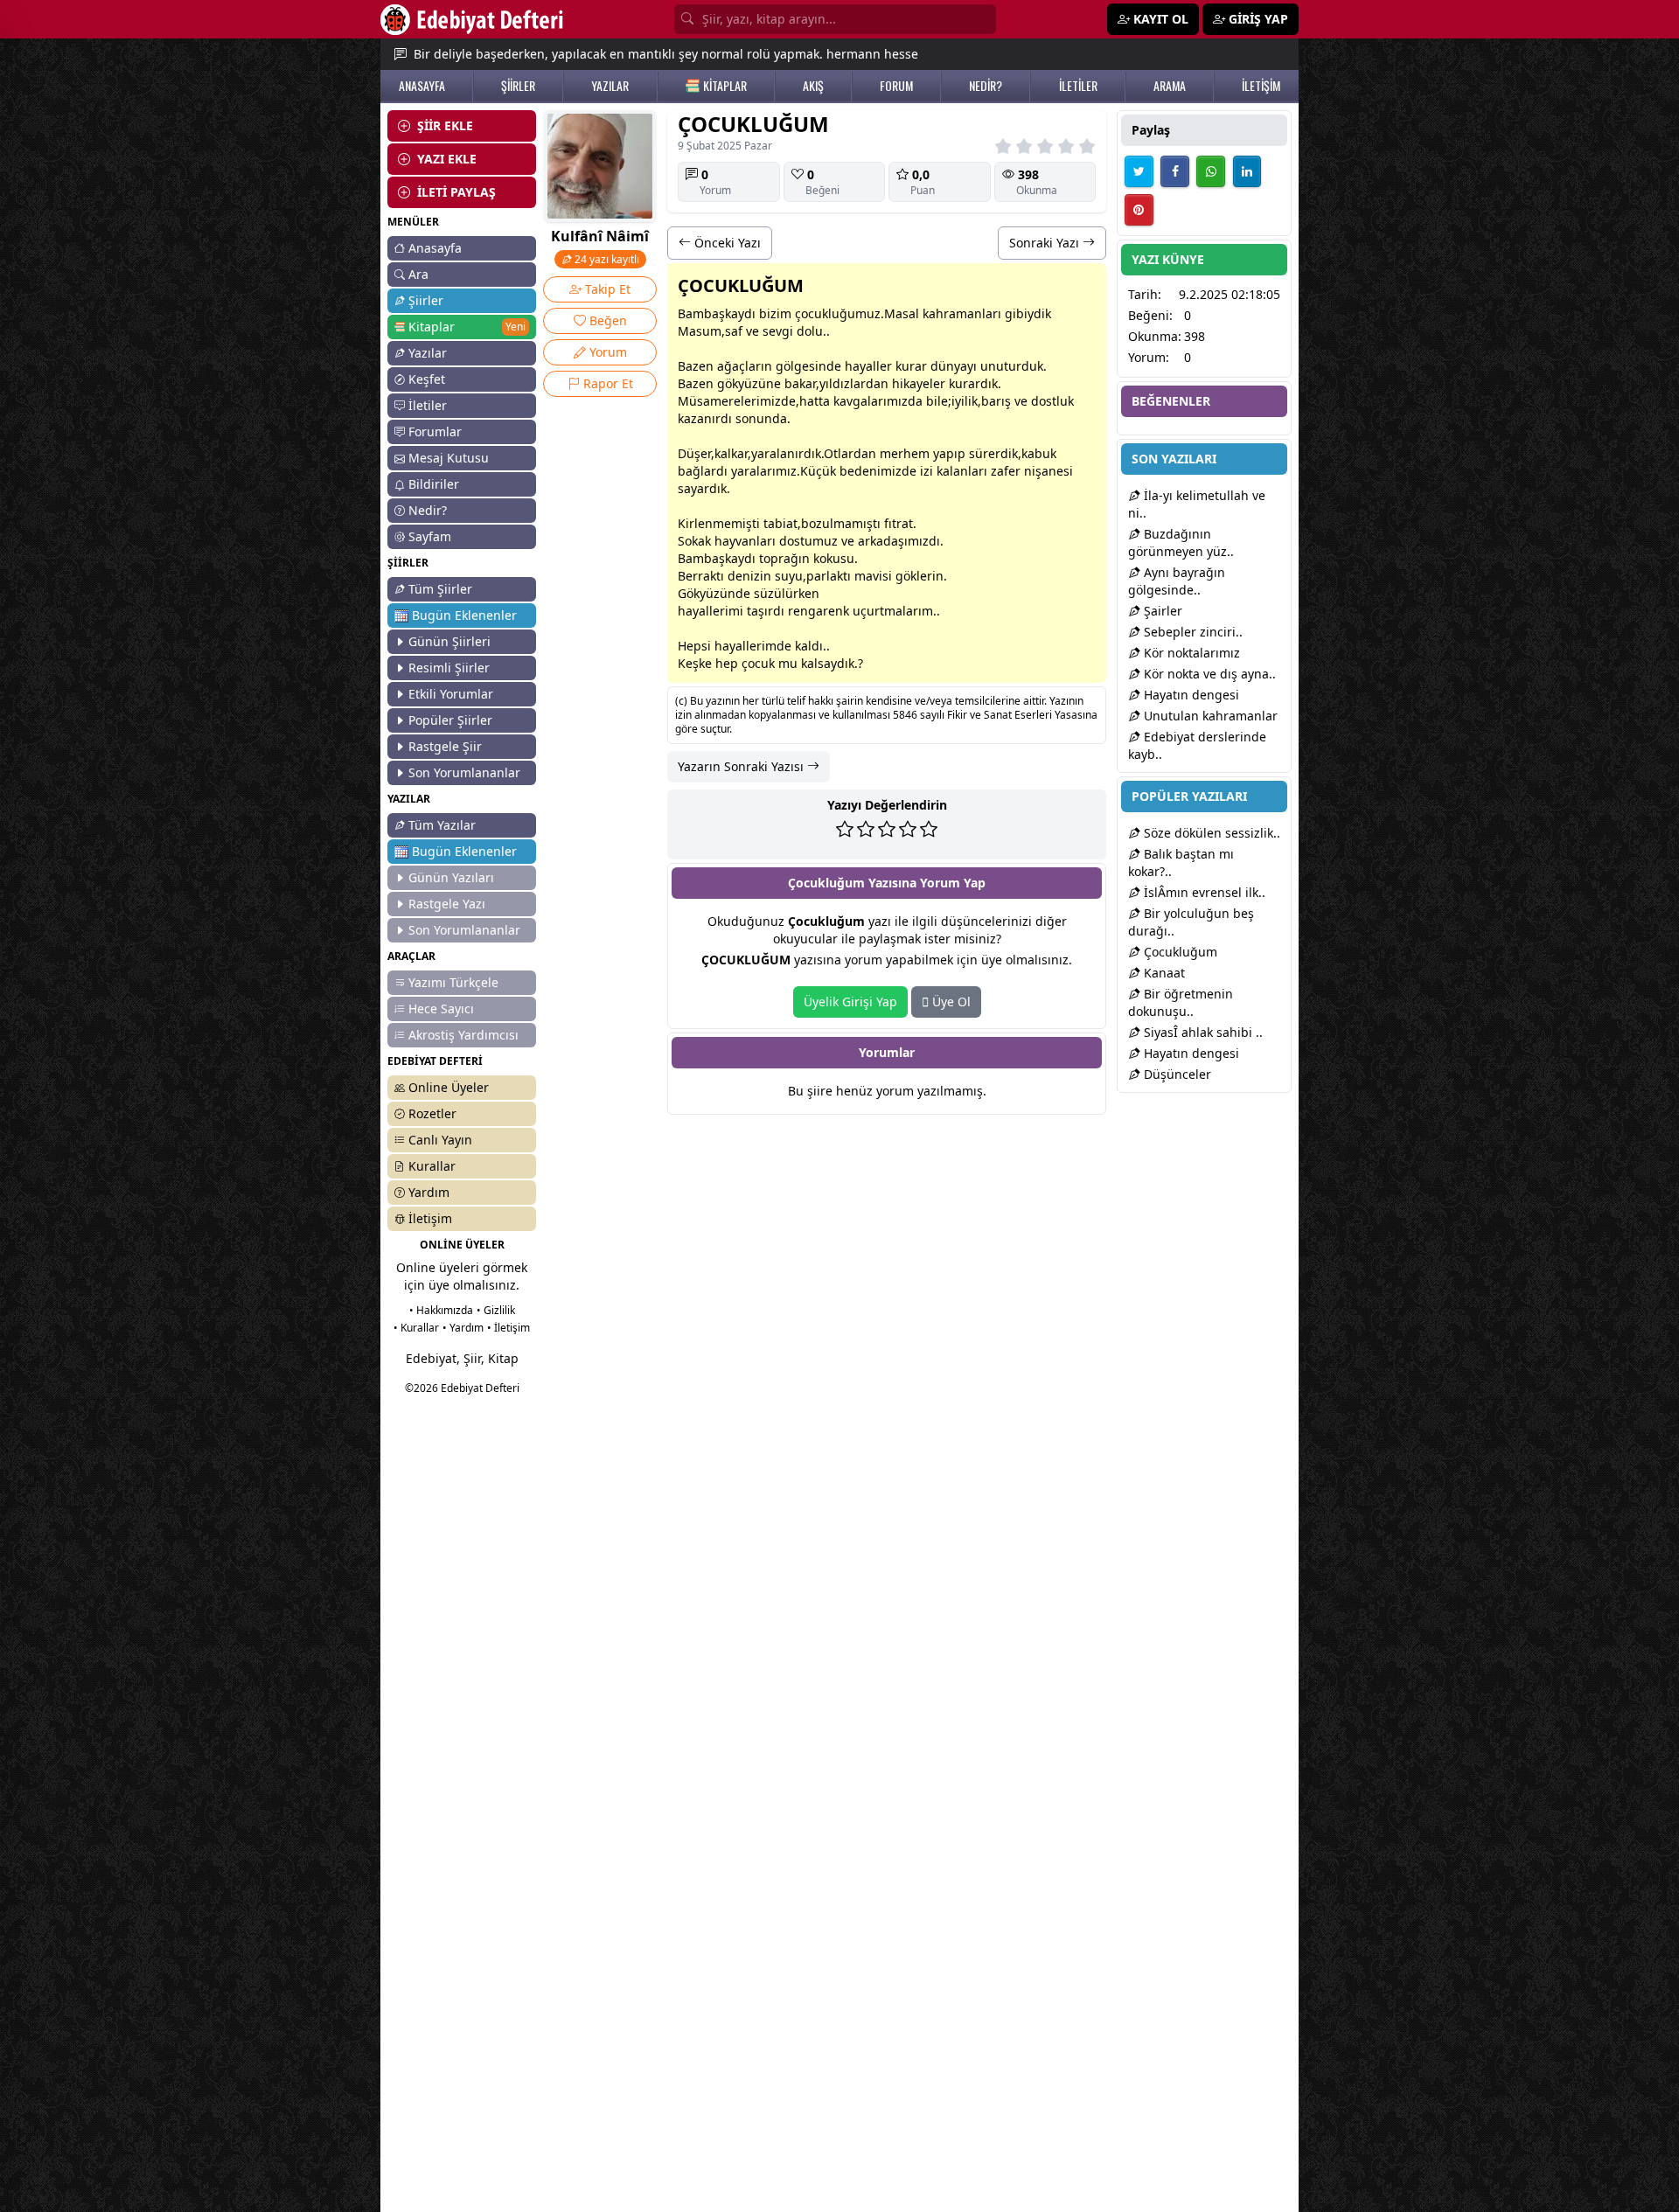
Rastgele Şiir (445, 746)
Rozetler (432, 1113)
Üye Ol (950, 1002)
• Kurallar (416, 1328)
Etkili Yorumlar (451, 694)
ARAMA (1170, 86)
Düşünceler (1176, 1074)
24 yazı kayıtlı (606, 259)
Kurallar (432, 1166)
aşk (721, 313)
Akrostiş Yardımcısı (463, 1035)
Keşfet (427, 379)
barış (996, 401)
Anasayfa (435, 248)
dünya (949, 366)
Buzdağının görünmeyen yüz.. (1181, 543)
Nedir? (428, 510)
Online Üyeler (449, 1087)
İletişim (430, 1218)
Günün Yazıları (451, 877)
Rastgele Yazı (447, 904)
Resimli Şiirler (449, 668)
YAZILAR (610, 86)
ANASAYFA (422, 86)
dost (1044, 401)
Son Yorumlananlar (464, 772)
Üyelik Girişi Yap (850, 1002)
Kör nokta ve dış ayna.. (1208, 674)
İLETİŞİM (1261, 86)
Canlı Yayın (440, 1140)
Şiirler (426, 300)
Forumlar (435, 431)
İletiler (428, 405)
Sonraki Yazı (1046, 243)
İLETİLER (1078, 86)
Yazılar (428, 353)
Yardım (429, 1192)
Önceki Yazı (726, 243)
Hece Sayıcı (441, 1009)
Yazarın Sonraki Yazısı (742, 766)
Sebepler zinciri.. (1191, 632)
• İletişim (509, 1328)
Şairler (1161, 611)
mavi (868, 576)
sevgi (778, 331)
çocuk (812, 313)
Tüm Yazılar (442, 825)
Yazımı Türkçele (453, 982)
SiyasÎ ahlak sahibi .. (1202, 1032)
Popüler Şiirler (450, 720)
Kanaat (1163, 973)
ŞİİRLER (518, 86)
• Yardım (463, 1328)
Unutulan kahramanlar (1209, 716)
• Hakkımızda (441, 1310)
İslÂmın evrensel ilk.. (1203, 892)
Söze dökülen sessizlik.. (1210, 833)
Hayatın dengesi (1190, 695)
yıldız (835, 383)
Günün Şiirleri (449, 641)
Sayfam (430, 536)
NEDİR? (986, 86)
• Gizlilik (496, 1310)
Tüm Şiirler (440, 589)
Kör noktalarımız (1190, 653)
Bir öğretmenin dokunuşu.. (1181, 1002)
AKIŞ (813, 86)
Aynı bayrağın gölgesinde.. (1177, 581)
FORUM (896, 86)
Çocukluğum (1179, 952)
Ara (418, 274)
